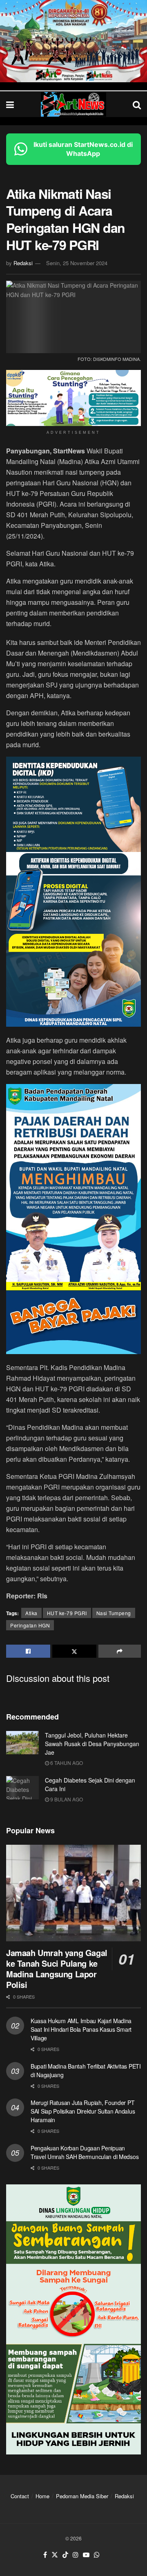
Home (42, 2496)
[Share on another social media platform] (120, 1651)
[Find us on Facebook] (45, 2555)
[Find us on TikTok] (65, 2555)
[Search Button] (137, 104)
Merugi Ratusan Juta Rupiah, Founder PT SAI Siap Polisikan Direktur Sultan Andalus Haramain (83, 2111)
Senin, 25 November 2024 (77, 263)
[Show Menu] (10, 104)
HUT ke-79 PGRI (67, 1613)
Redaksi (23, 263)
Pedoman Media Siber (82, 2496)
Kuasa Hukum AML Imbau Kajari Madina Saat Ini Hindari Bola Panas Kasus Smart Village (81, 2029)
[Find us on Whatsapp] (97, 2555)
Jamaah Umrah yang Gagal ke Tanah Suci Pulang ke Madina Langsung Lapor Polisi (57, 1969)
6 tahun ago (66, 1763)
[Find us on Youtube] (86, 2555)
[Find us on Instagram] (76, 2555)
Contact (20, 2496)
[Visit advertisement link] (73, 41)
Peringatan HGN (30, 1625)
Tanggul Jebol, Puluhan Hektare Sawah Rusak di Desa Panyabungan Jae (92, 1744)
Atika (31, 1613)
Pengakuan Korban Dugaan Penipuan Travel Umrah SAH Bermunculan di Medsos (85, 2152)
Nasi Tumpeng (114, 1613)
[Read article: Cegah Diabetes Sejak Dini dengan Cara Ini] (22, 1788)
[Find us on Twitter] (55, 2555)
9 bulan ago (66, 1799)
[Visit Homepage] (73, 104)
